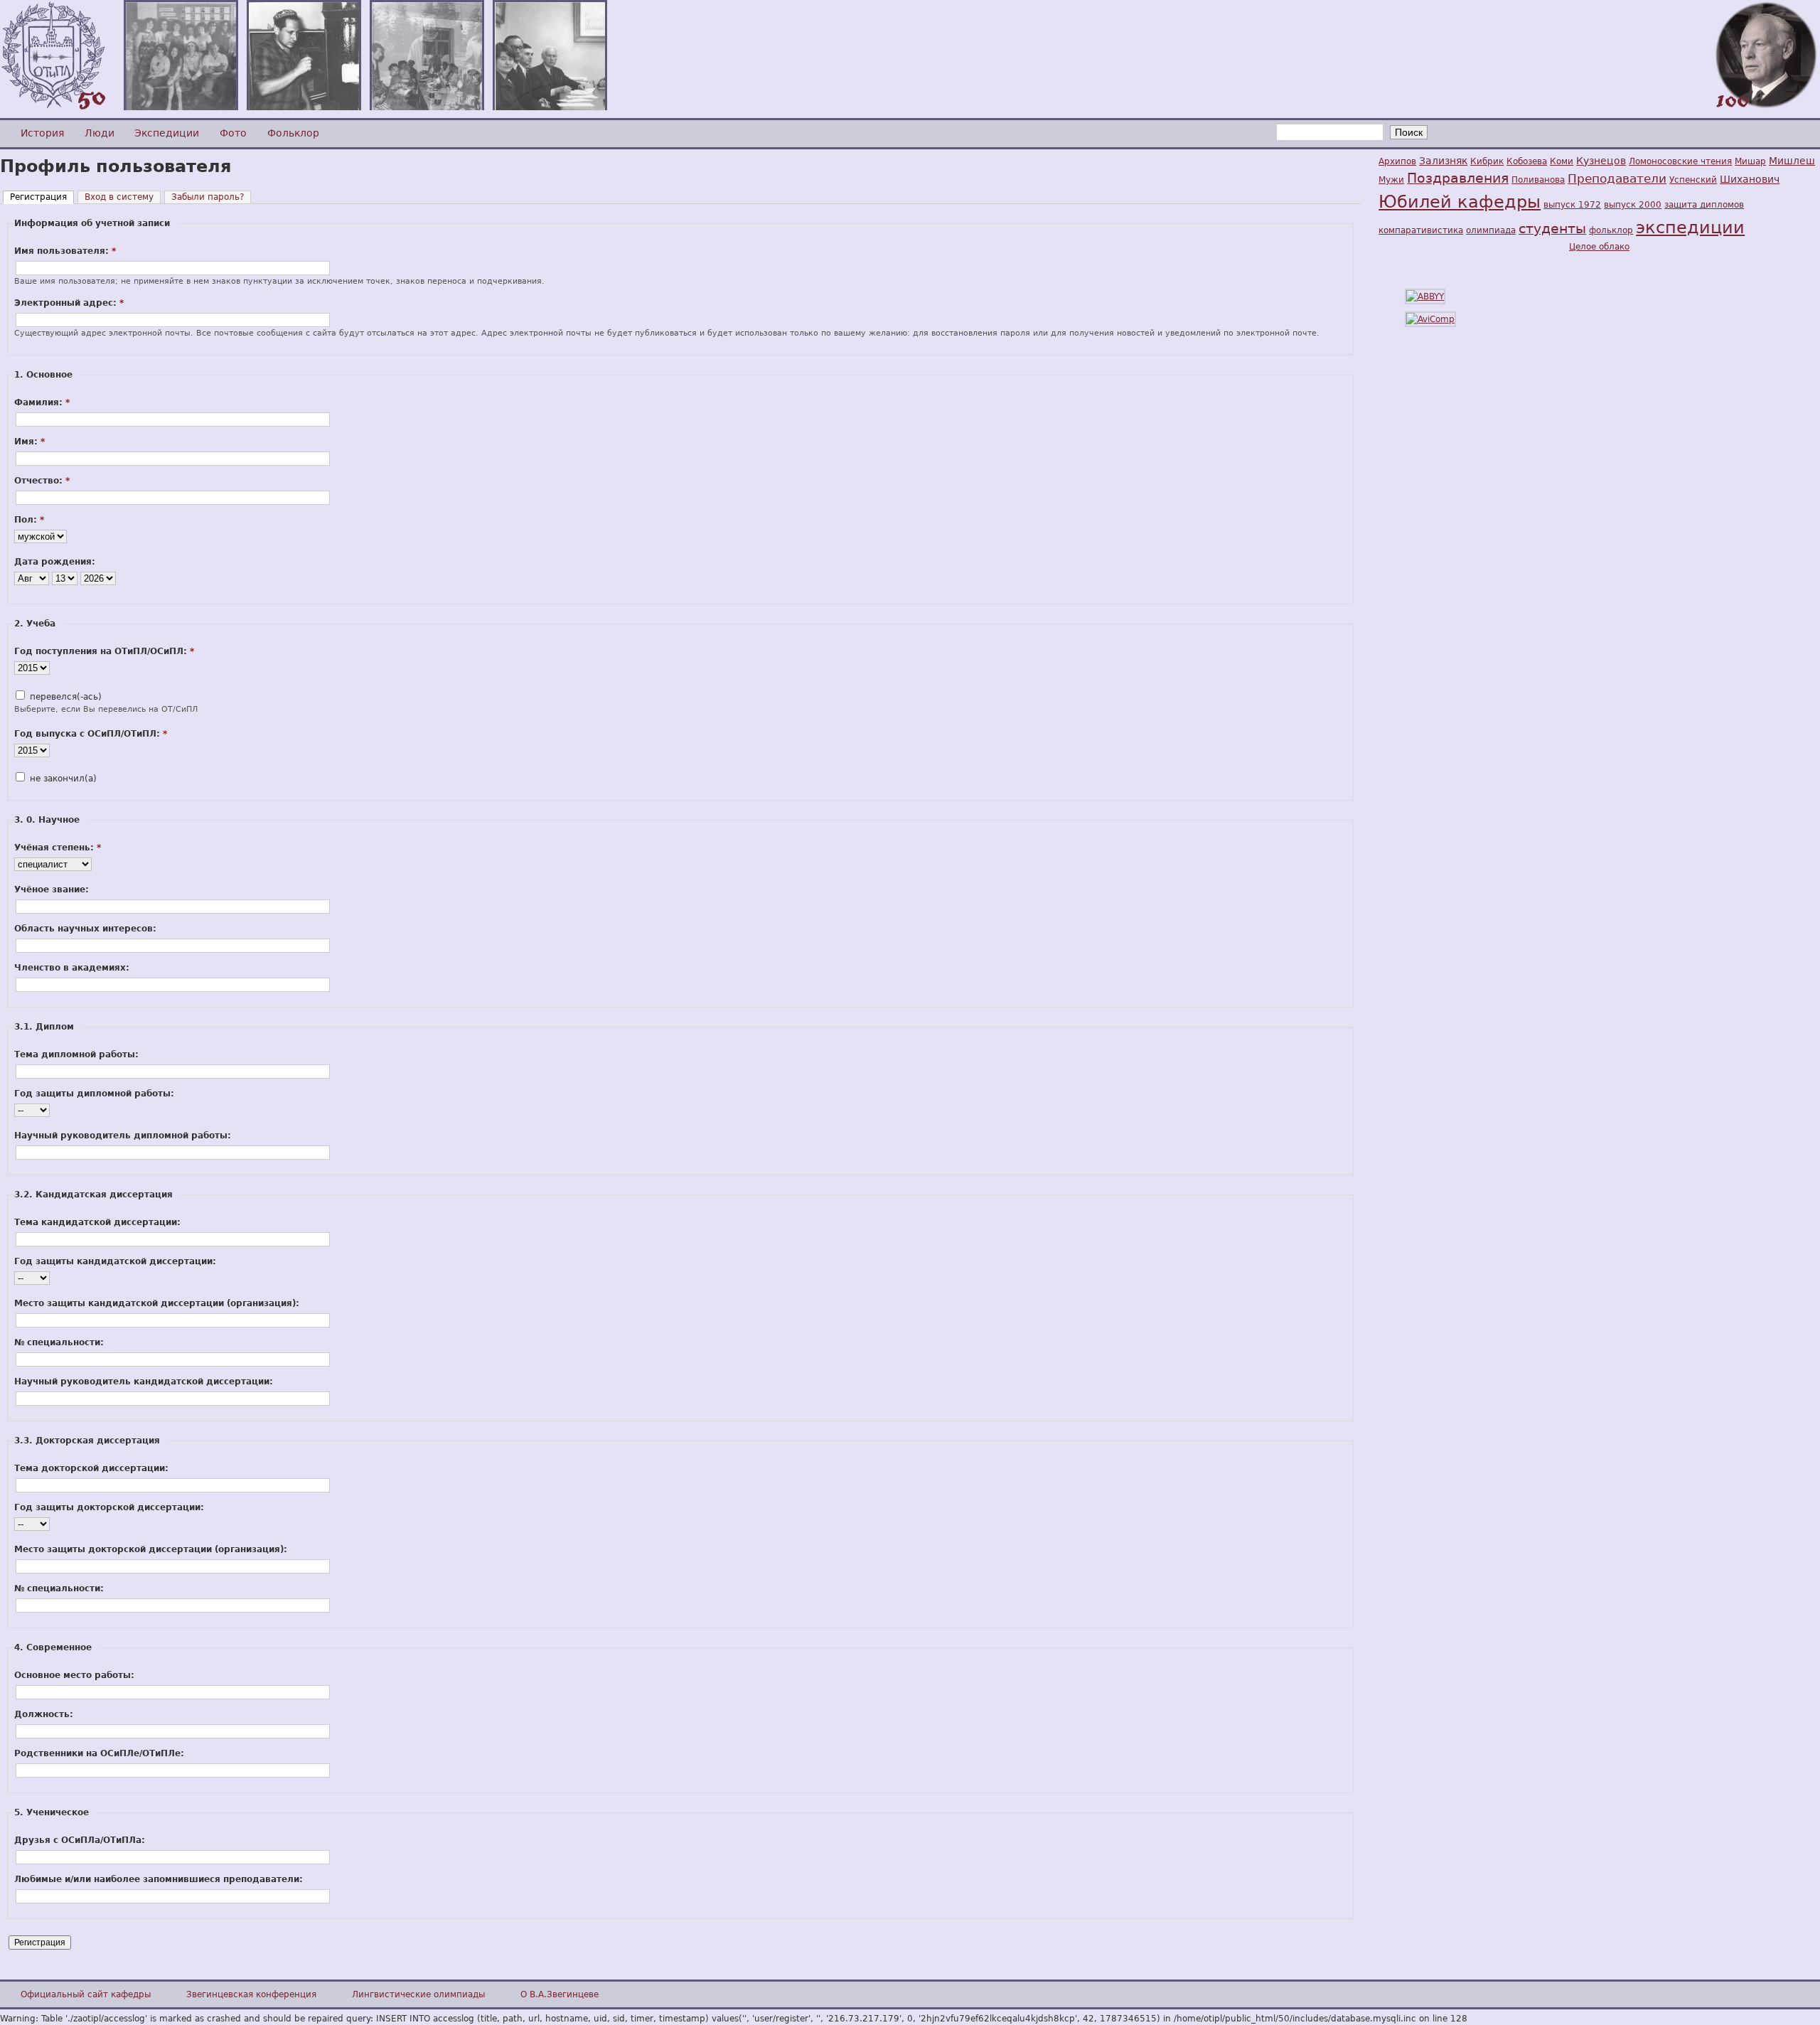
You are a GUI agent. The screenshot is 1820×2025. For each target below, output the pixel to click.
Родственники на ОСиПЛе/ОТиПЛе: (99, 1753)
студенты (1552, 229)
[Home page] (53, 107)
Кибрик (1487, 161)
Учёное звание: (52, 889)
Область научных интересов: (85, 929)
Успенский (1693, 180)
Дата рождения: (55, 562)
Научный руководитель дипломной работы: (123, 1136)
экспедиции (1690, 228)
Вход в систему (119, 197)
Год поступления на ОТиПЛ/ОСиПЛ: (104, 651)
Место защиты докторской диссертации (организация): (151, 1549)
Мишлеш (1792, 161)
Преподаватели (1617, 178)
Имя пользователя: (65, 251)
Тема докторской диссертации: (91, 1468)
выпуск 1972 (1572, 205)
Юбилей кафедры (1460, 202)
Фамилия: (42, 402)
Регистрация (38, 197)
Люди (100, 133)
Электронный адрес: (69, 303)
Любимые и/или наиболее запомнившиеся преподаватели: (159, 1879)
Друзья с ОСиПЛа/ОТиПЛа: (80, 1840)
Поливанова (1538, 180)
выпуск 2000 (1633, 205)
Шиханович (1750, 179)
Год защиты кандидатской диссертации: (115, 1261)
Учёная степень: (58, 848)
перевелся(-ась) (64, 697)
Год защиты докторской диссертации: (109, 1507)
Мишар (1750, 161)
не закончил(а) (62, 779)
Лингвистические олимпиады (418, 1994)
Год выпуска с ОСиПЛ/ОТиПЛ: (91, 734)
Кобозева (1527, 161)
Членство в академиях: (72, 968)
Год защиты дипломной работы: (94, 1094)
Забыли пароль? (208, 197)
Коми (1562, 161)
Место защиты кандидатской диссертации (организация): (157, 1303)
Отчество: (42, 481)
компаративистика (1421, 230)
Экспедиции (167, 133)
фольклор (1611, 230)
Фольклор (293, 133)
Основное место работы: (74, 1675)
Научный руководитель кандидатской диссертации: (144, 1382)
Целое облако (1599, 247)
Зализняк (1443, 161)
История (42, 133)
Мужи (1391, 180)
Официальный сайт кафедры (86, 1994)
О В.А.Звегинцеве (560, 1994)
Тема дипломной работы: (76, 1054)
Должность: (44, 1714)
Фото (233, 133)
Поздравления (1458, 178)
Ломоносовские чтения (1680, 161)
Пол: (29, 520)
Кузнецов (1601, 161)
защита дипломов (1704, 205)
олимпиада (1491, 230)
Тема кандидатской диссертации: (97, 1222)
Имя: (30, 442)
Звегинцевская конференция (251, 1994)
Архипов (1397, 161)
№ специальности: (59, 1342)
